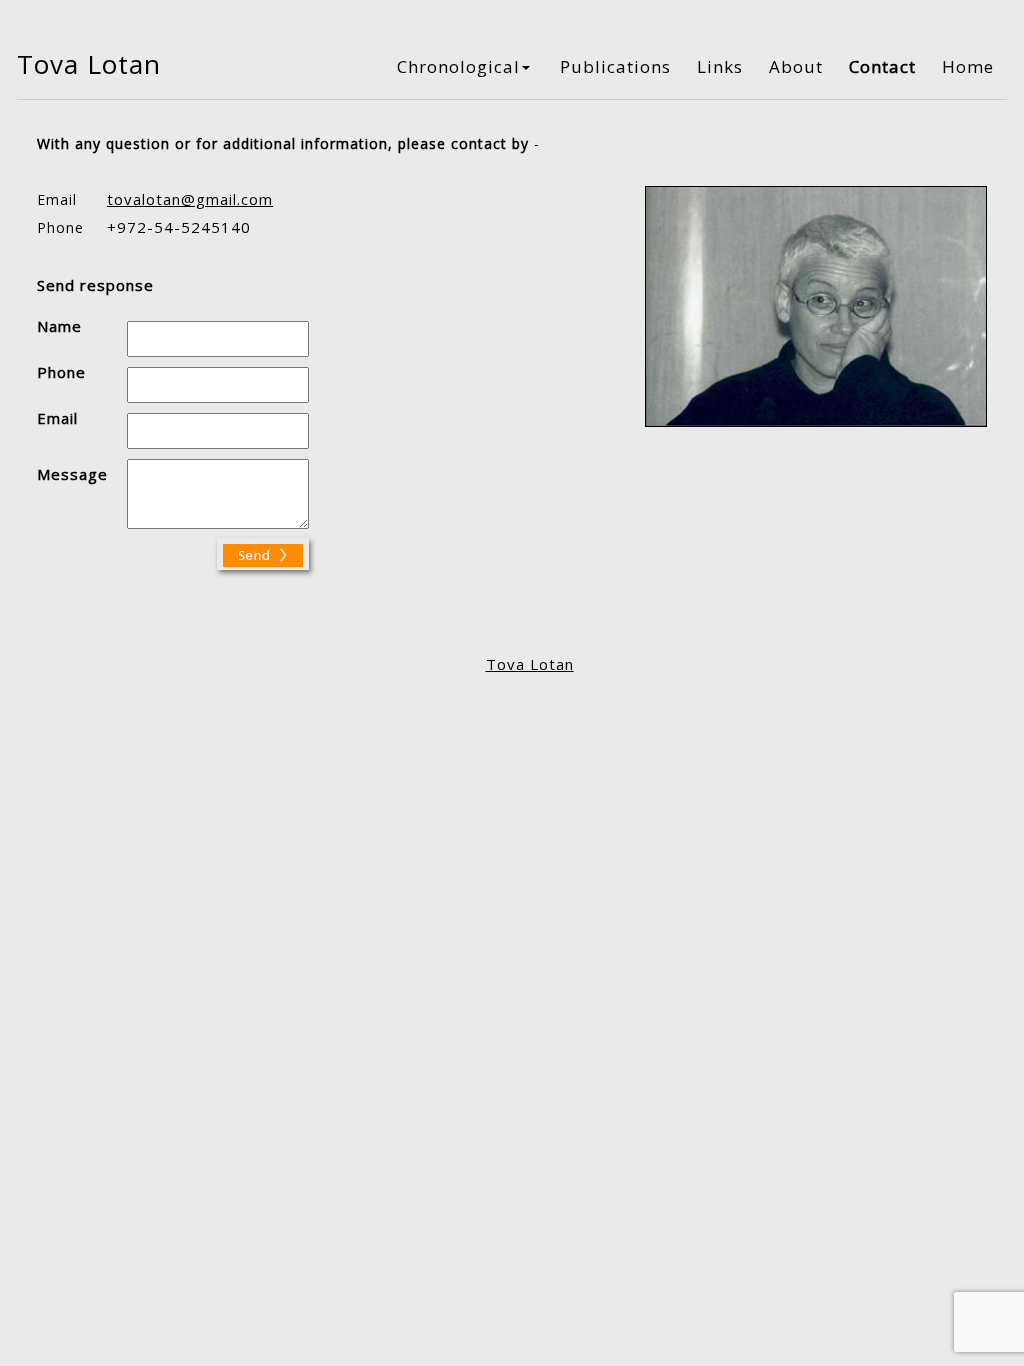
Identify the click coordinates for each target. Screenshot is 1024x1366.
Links (720, 66)
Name (59, 326)
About (796, 66)
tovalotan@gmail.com (190, 199)
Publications (615, 66)
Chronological (458, 66)
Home (968, 66)
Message (72, 474)
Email (57, 418)
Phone (61, 372)
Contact (882, 66)
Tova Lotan (530, 664)
